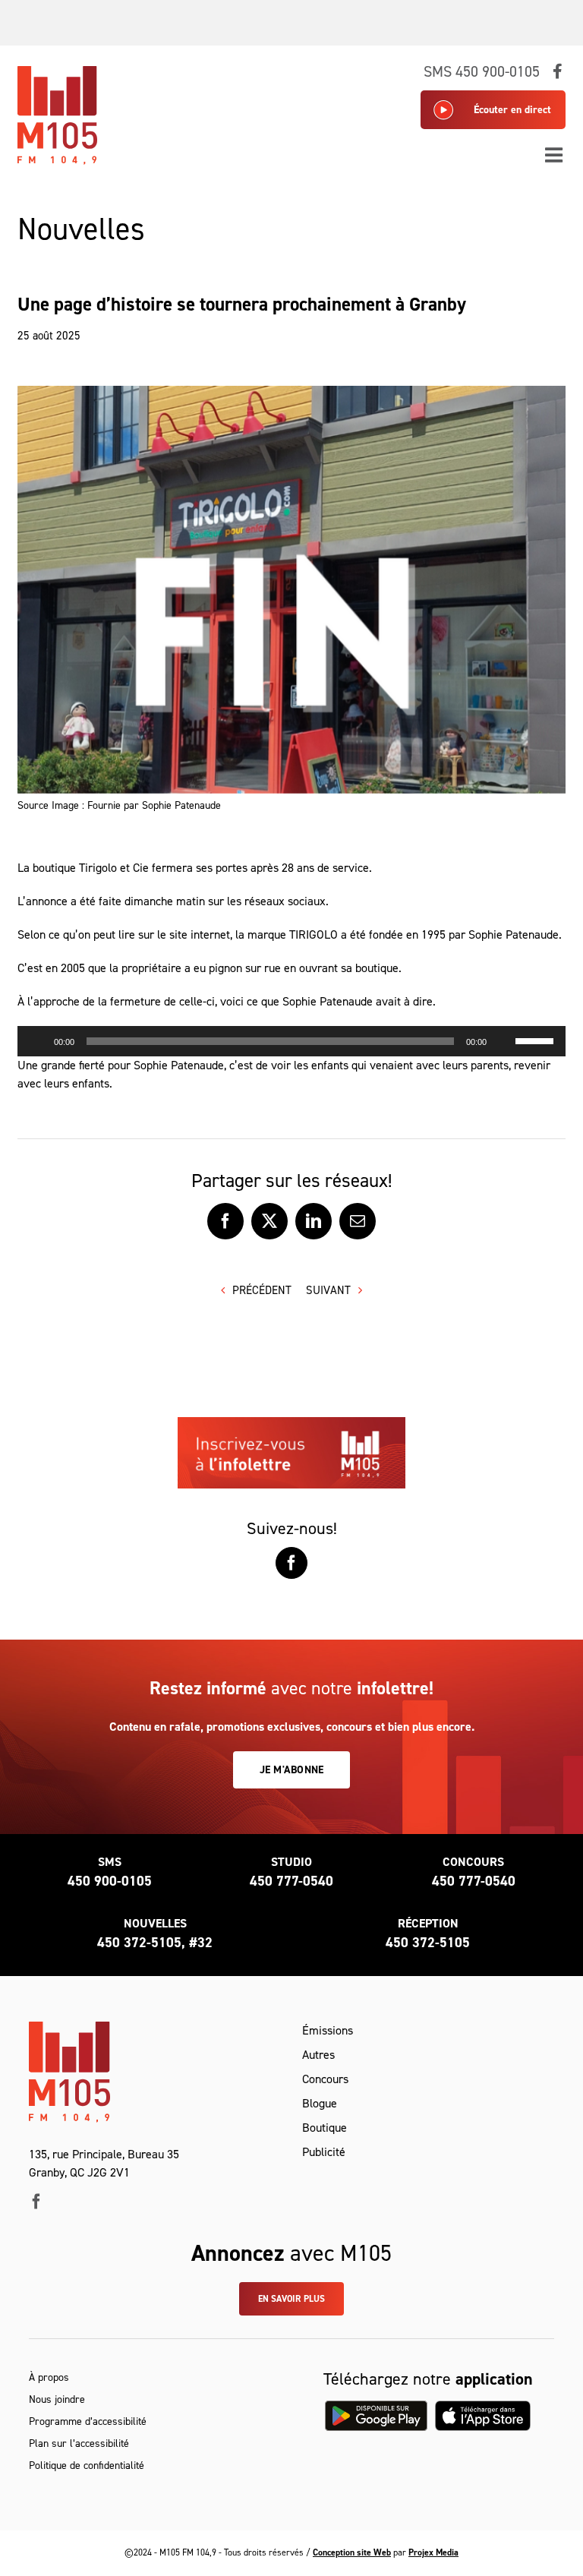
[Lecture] (37, 1041)
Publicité (324, 2152)
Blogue (320, 2103)
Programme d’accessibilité (88, 2421)
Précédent (262, 1290)
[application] (291, 1041)
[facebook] (36, 2202)
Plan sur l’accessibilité (79, 2443)
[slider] (537, 1040)
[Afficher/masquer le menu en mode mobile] (555, 155)
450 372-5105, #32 (155, 1943)
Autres (318, 2055)
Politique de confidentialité (87, 2466)
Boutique (325, 2128)
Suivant (328, 1290)
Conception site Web (352, 2552)
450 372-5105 (428, 1943)
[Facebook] (291, 1563)
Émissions (328, 2030)
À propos (49, 2377)
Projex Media (433, 2552)
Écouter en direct (512, 110)
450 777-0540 (291, 1881)
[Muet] (503, 1041)
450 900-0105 (110, 1881)
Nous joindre (57, 2399)
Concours (325, 2079)
